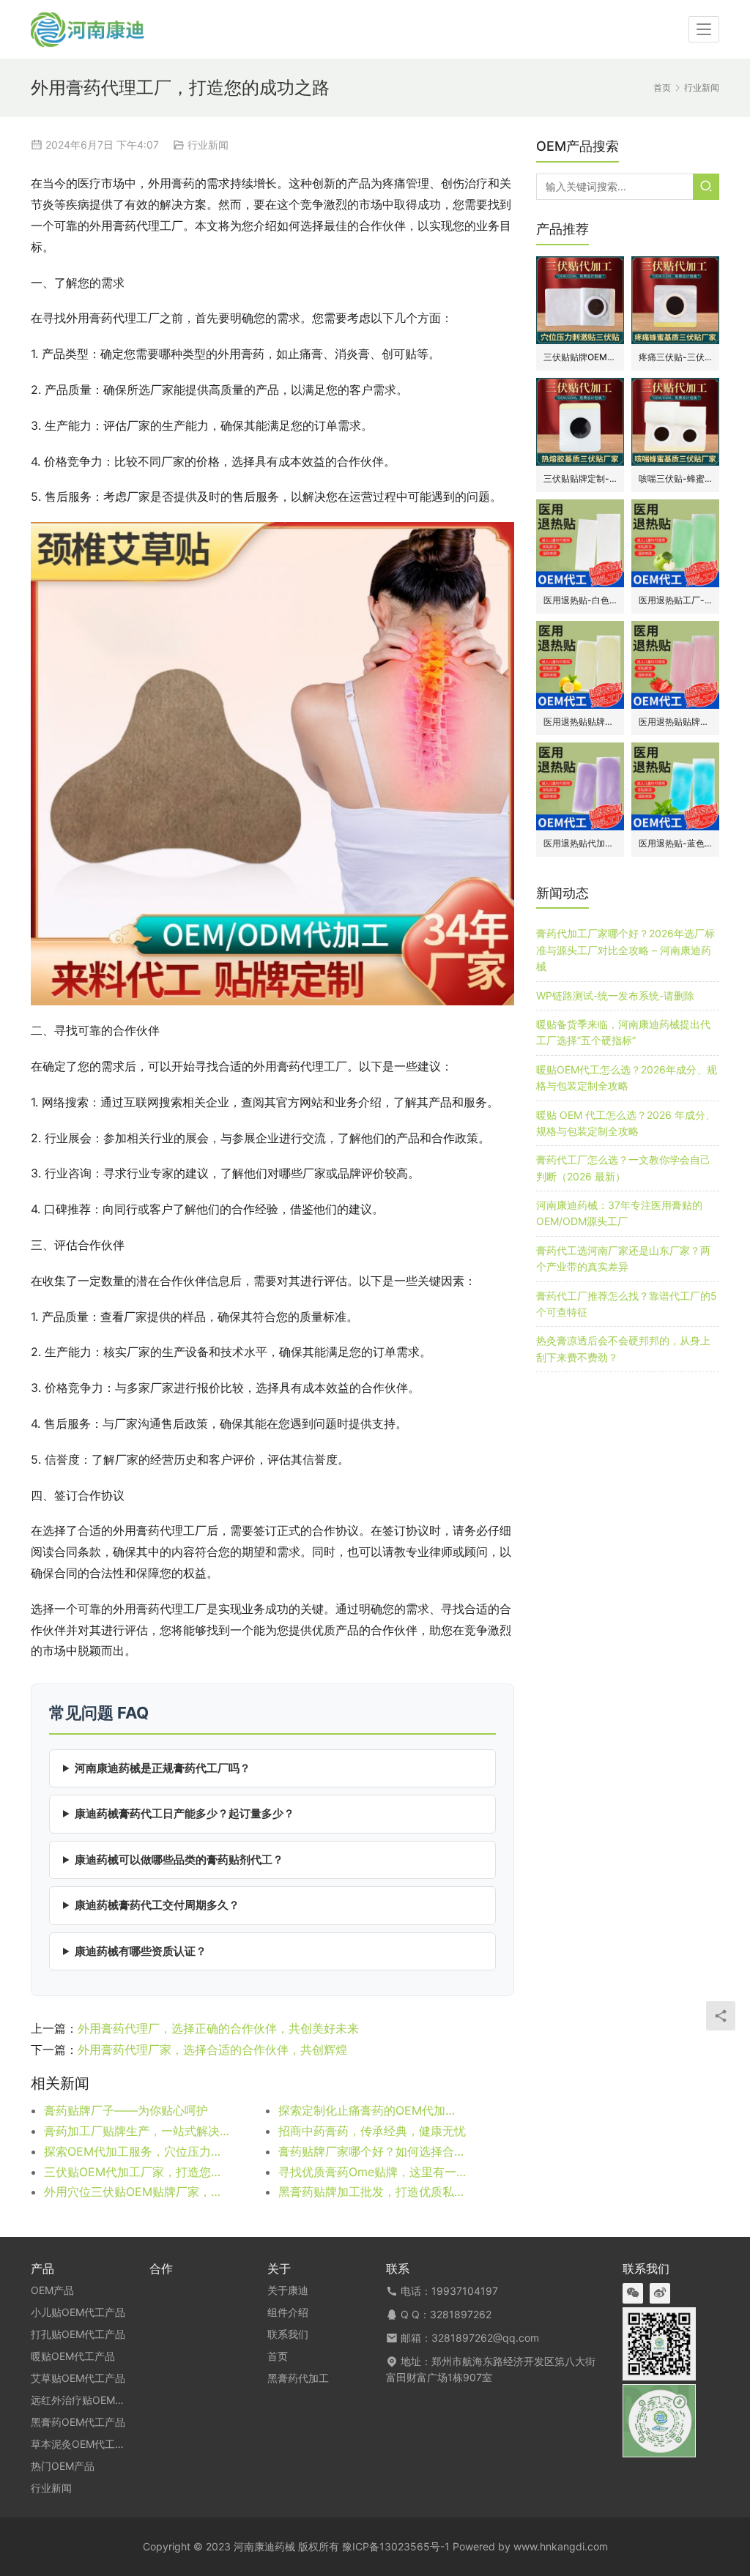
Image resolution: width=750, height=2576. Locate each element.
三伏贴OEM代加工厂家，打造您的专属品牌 (138, 2172)
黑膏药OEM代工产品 (78, 2422)
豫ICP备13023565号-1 (396, 2546)
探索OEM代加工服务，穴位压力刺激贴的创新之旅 (138, 2151)
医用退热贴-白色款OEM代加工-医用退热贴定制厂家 (580, 600)
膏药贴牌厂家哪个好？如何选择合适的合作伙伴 (372, 2151)
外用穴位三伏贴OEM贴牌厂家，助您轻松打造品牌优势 (138, 2192)
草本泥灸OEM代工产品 (83, 2444)
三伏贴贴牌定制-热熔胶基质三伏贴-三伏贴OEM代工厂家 (580, 479)
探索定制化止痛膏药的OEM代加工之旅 (372, 2110)
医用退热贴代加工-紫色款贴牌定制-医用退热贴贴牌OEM (580, 843)
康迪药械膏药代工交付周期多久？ (157, 1905)
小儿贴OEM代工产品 (78, 2312)
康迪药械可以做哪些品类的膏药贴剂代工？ (179, 1860)
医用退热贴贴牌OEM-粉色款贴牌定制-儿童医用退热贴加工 (675, 722)
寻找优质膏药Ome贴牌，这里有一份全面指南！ (372, 2172)
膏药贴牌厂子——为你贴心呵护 (126, 2110)
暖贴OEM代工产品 (73, 2356)
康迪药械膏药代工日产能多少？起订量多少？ (185, 1813)
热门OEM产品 (63, 2466)
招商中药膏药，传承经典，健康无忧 (372, 2131)
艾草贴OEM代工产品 (78, 2378)
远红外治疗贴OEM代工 (83, 2400)
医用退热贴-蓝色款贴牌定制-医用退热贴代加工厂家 (675, 843)
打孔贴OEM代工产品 (78, 2334)
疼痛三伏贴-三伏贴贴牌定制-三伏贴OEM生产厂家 (675, 357)
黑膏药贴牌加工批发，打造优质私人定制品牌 (372, 2192)
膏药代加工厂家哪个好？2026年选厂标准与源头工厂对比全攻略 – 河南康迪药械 (625, 950)
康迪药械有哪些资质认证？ (141, 1951)
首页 (662, 88)
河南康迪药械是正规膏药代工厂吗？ (163, 1768)
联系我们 (288, 2334)
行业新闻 (208, 145)
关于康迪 (288, 2290)
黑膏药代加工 (298, 2378)
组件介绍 (288, 2312)
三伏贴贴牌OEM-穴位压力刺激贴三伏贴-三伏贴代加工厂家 (580, 357)
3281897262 (461, 2314)
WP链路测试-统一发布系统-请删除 (615, 995)
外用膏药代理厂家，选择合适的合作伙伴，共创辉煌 (212, 2050)
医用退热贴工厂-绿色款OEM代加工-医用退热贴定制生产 (675, 600)
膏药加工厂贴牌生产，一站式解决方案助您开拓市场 (138, 2131)
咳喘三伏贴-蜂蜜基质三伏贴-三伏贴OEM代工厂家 (675, 479)
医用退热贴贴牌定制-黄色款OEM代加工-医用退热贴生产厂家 (580, 722)
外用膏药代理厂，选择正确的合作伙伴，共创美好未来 (218, 2028)
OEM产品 (52, 2290)
